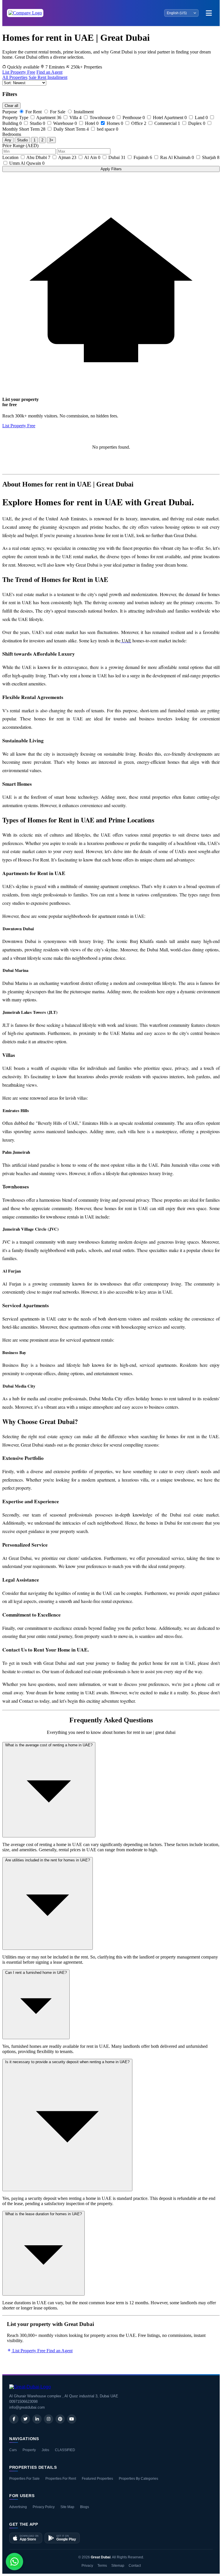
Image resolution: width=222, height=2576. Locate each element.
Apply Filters (111, 169)
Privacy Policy (44, 2507)
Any (8, 140)
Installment (57, 77)
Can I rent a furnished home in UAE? (36, 1973)
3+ (51, 140)
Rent (42, 77)
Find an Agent (49, 72)
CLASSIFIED (65, 2450)
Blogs (85, 2507)
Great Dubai (101, 2557)
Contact (135, 2566)
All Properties (15, 77)
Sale (33, 77)
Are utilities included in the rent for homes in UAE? (48, 1860)
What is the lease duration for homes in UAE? (44, 2214)
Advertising (18, 2507)
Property (29, 2450)
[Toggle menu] (209, 13)
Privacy (87, 2566)
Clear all (11, 106)
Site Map (67, 2507)
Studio (22, 140)
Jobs (45, 2450)
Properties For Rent (61, 2479)
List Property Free (19, 72)
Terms (102, 2566)
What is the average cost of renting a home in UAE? (49, 1745)
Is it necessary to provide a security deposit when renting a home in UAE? (67, 2062)
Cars (13, 2450)
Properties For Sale (24, 2479)
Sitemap (118, 2566)
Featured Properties (97, 2479)
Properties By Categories (138, 2479)
